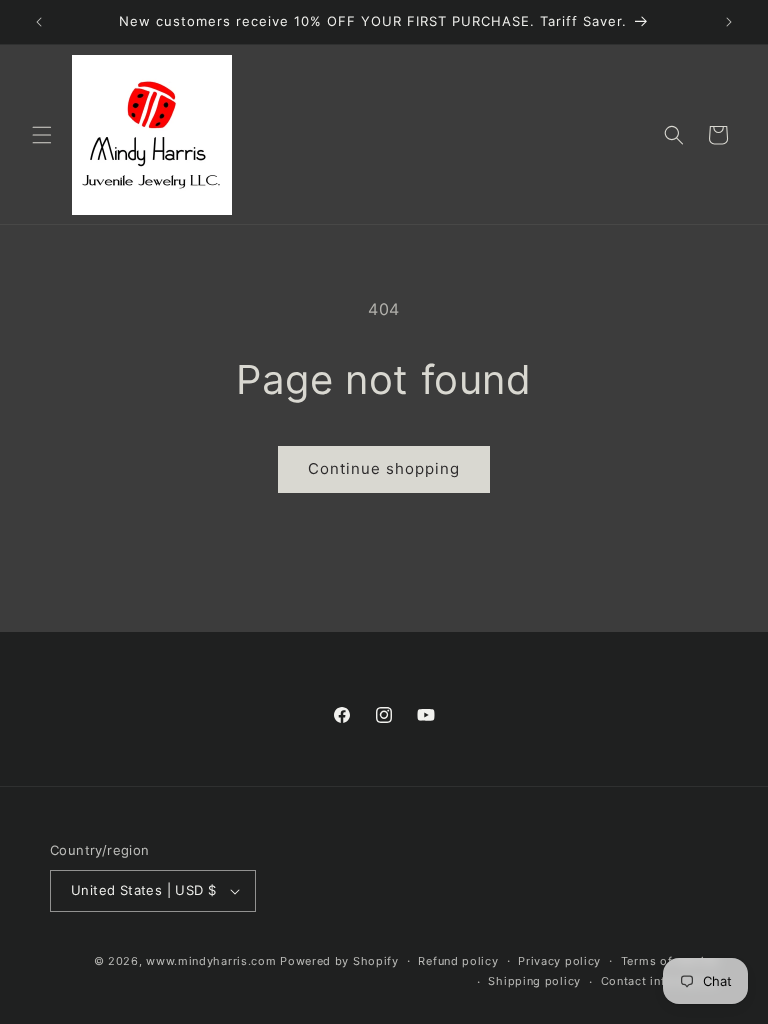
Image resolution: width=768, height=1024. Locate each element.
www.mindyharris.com (211, 961)
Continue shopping (384, 468)
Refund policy (458, 961)
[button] (42, 135)
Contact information (659, 981)
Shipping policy (534, 981)
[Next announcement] (729, 22)
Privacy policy (559, 961)
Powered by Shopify (339, 961)
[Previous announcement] (39, 22)
